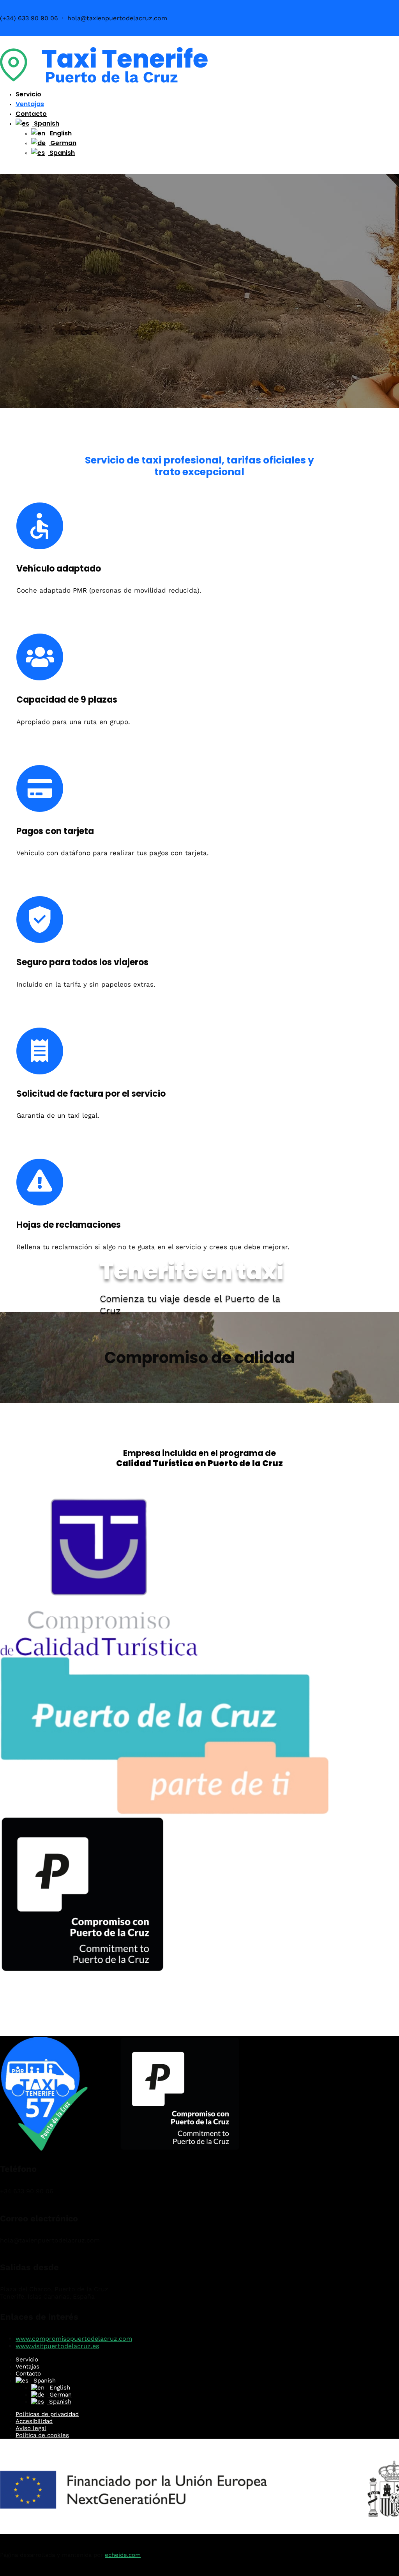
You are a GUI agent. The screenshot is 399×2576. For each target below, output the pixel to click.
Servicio (28, 94)
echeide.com (123, 2555)
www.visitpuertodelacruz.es (57, 2346)
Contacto (31, 114)
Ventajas (30, 104)
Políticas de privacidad (47, 2414)
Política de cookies (42, 2435)
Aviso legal (31, 2428)
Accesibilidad (34, 2421)
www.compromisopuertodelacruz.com (74, 2339)
